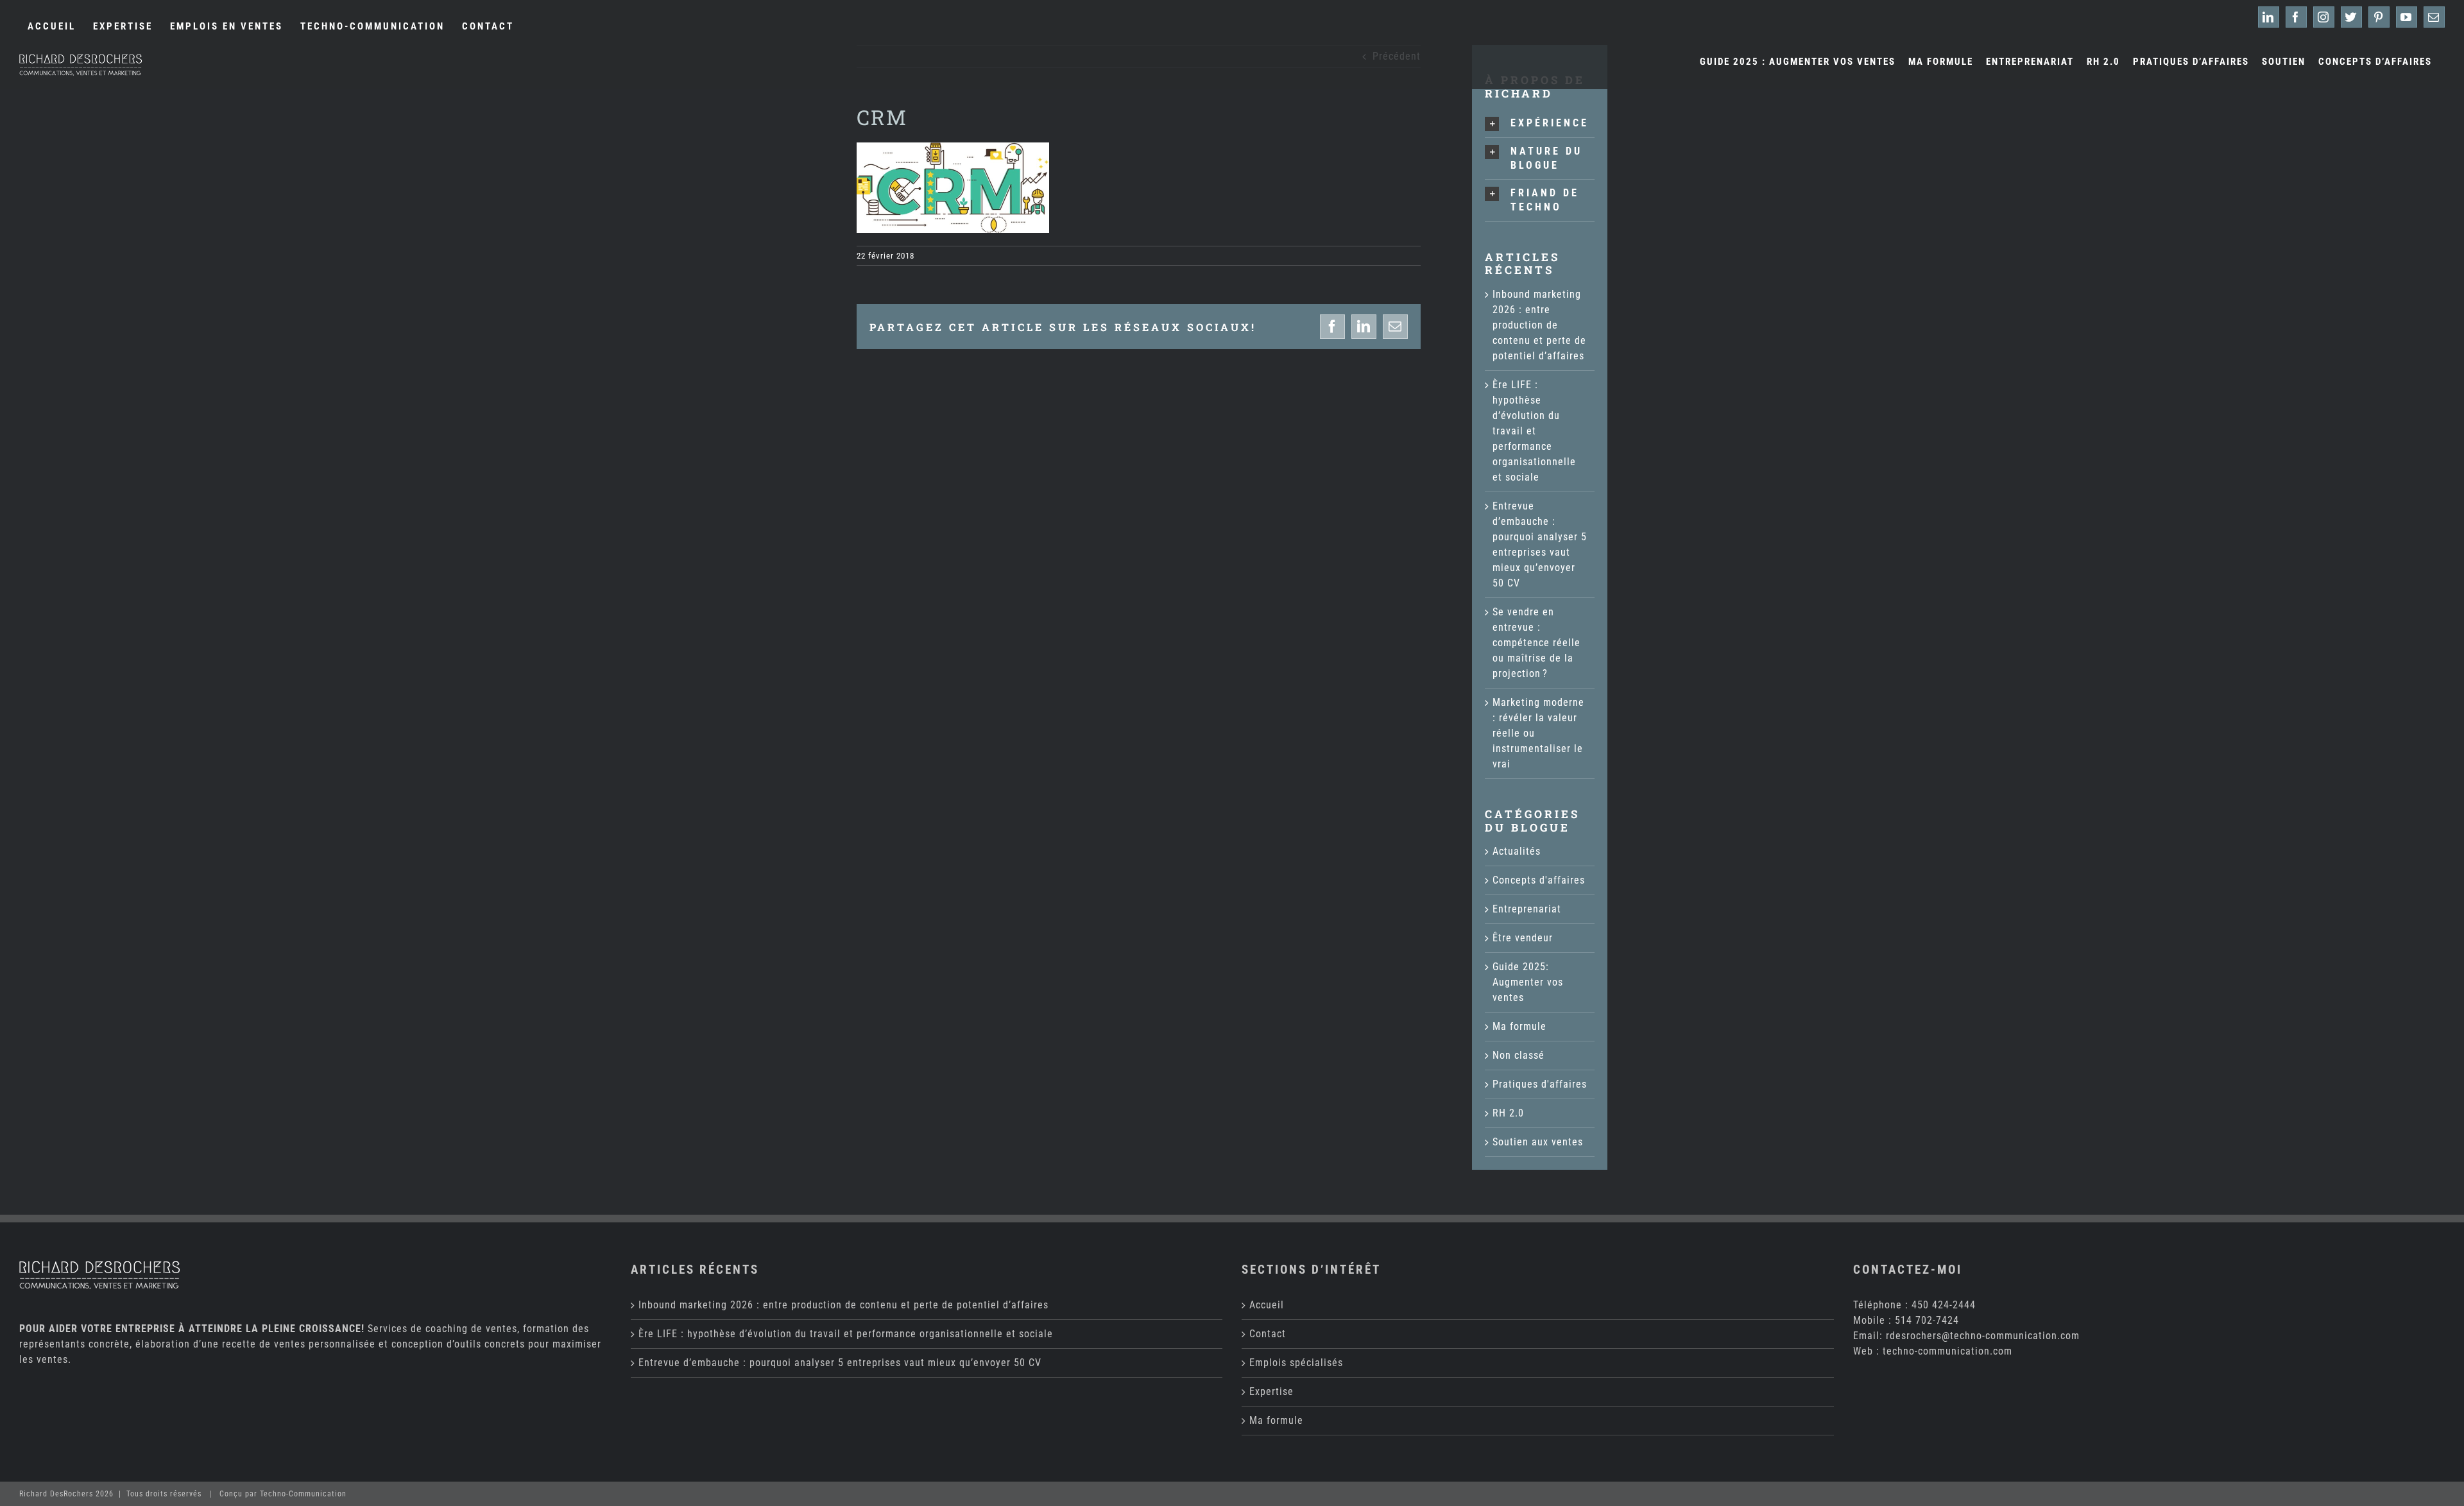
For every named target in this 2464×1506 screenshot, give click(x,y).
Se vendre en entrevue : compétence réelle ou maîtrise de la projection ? (1536, 643)
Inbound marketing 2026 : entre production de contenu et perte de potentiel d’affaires (1539, 325)
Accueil (1267, 1305)
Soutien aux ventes (1538, 1142)
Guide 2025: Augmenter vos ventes (1528, 982)
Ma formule (1519, 1026)
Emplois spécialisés (1296, 1363)
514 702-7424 (1927, 1320)
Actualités (1517, 851)
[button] (1540, 124)
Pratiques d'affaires (1540, 1084)
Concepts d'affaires (1539, 880)
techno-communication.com (1947, 1351)
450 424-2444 (1944, 1305)
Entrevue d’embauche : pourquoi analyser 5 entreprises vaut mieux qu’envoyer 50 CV (840, 1363)
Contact (1268, 1334)
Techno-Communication (303, 1494)
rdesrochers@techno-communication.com (1983, 1336)
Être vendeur (1523, 938)
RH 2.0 (1508, 1113)
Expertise (1271, 1391)
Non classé (1519, 1055)
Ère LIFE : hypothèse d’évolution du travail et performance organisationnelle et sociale (1534, 431)
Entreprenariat (1527, 909)
